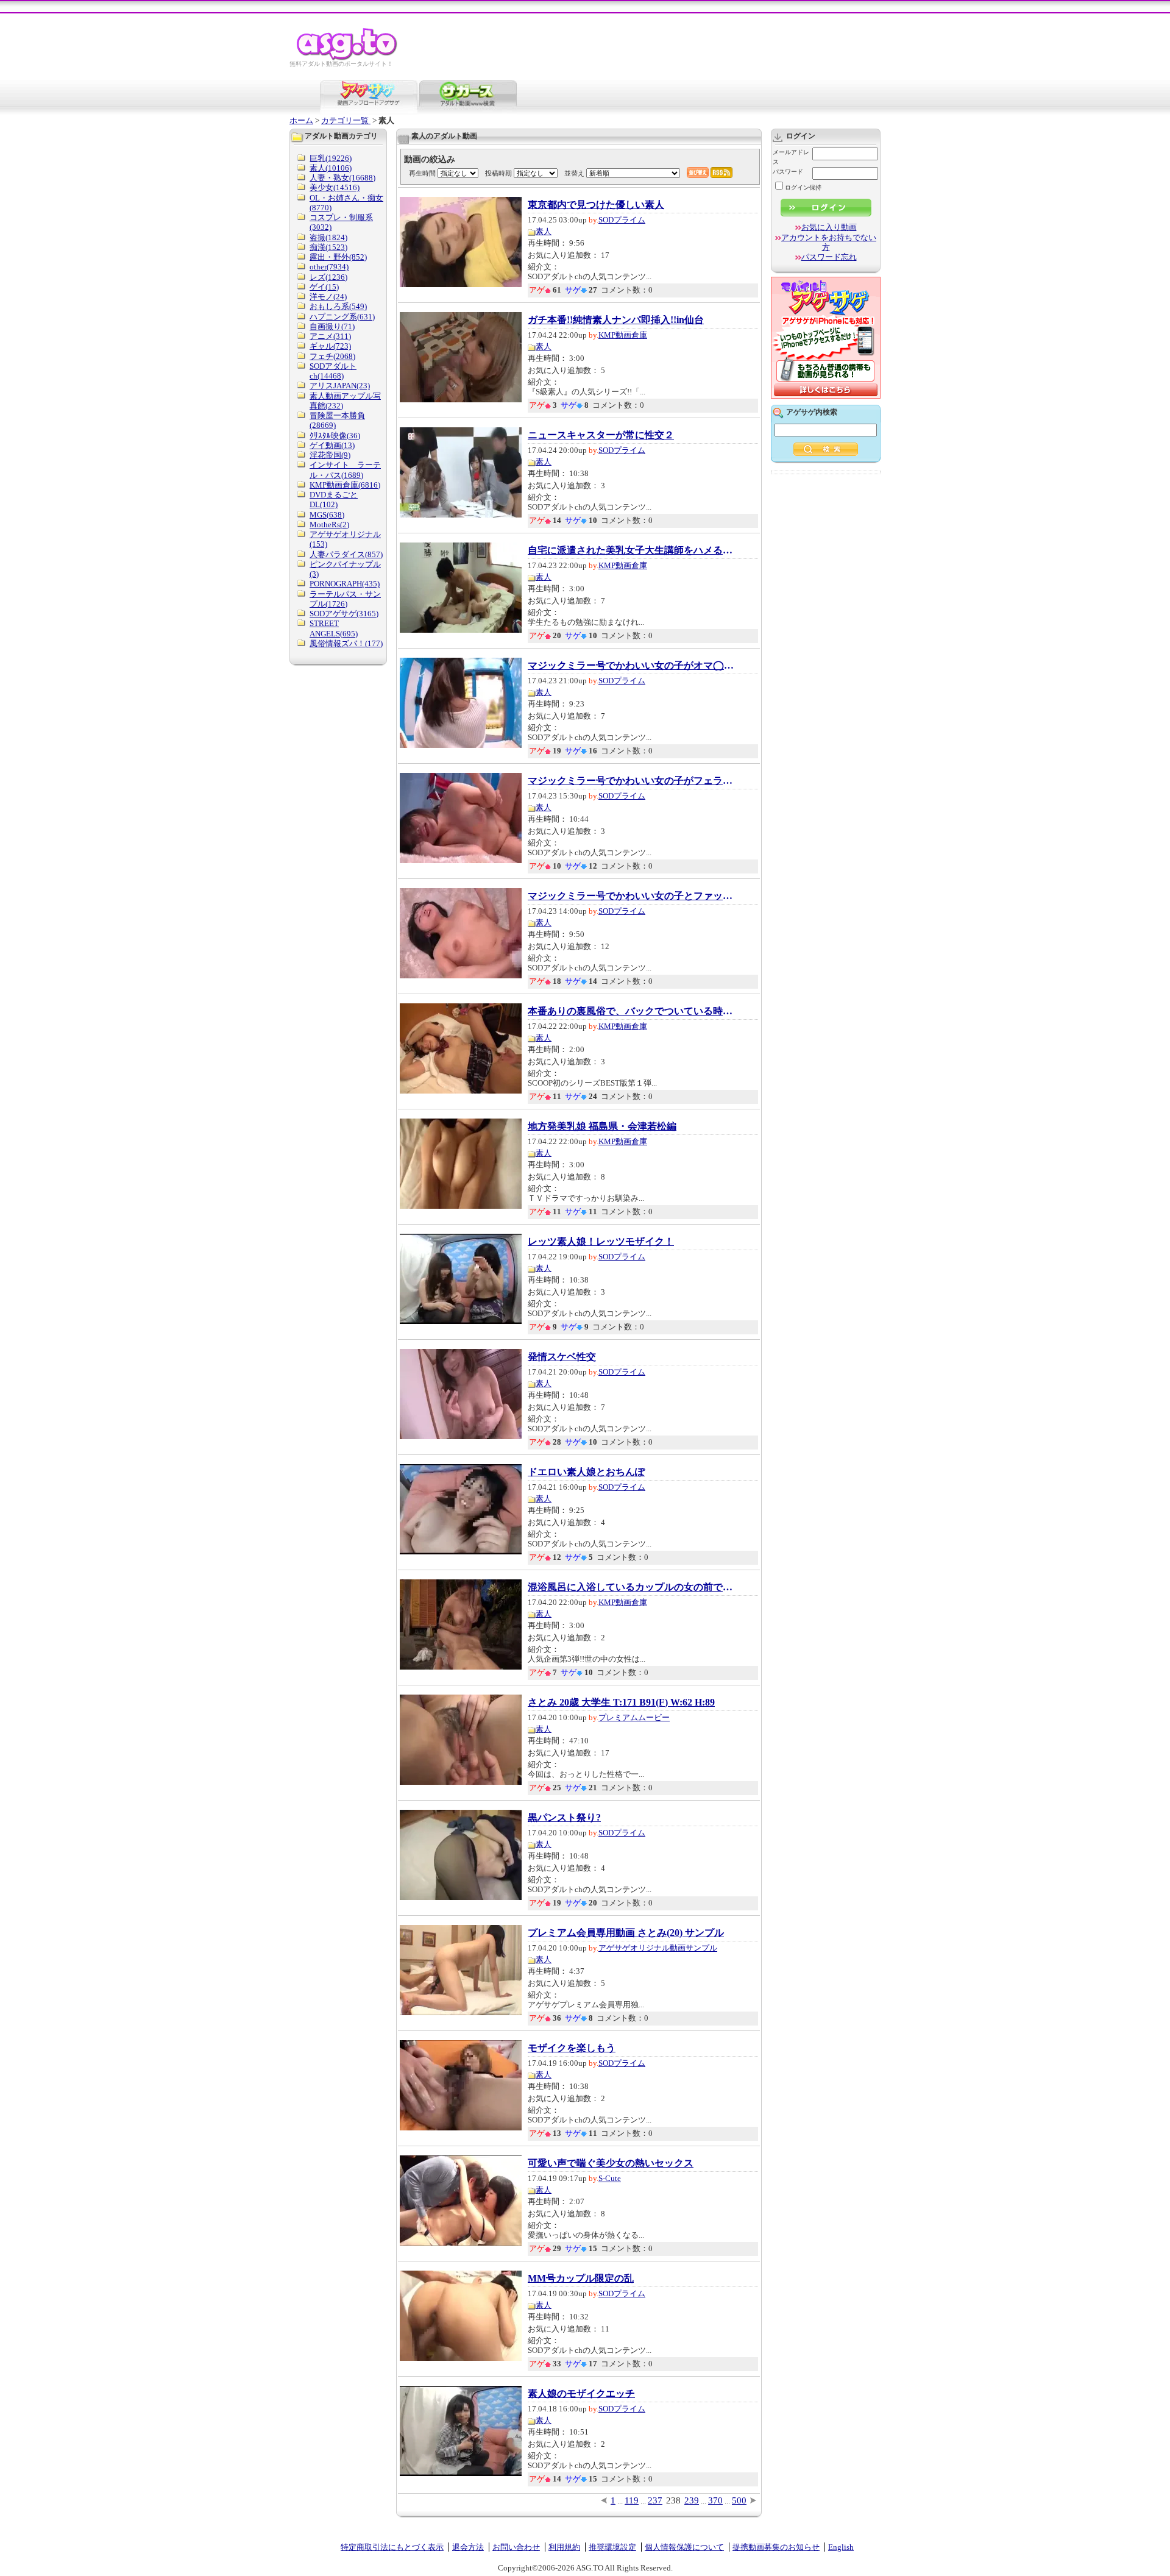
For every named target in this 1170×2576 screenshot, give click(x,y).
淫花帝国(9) (330, 455)
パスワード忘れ (829, 257)
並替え (574, 173)
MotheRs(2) (329, 525)
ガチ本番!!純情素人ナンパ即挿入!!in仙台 (616, 320)
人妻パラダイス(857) (346, 554)
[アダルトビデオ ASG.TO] (348, 58)
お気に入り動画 (829, 227)
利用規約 (564, 2547)
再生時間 (422, 173)
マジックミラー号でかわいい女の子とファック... (631, 896)
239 (692, 2500)
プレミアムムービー (634, 1717)
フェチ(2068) (332, 356)
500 (739, 2500)
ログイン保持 (803, 187)
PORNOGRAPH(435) (345, 584)
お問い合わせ (516, 2547)
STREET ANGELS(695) (334, 628)
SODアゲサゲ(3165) (344, 614)
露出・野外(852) (338, 257)
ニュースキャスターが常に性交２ (601, 435)
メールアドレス (791, 157)
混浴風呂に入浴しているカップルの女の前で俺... (631, 1587)
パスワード (788, 172)
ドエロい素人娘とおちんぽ (586, 1472)
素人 (544, 231)
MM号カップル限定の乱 (581, 2279)
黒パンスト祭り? (564, 1818)
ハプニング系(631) (342, 317)
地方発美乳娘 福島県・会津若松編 (602, 1126)
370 (715, 2500)
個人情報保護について (684, 2547)
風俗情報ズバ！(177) (346, 643)
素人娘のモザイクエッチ (581, 2394)
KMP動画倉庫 (623, 335)
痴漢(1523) (328, 247)
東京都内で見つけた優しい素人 (596, 205)
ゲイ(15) (324, 287)
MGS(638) (327, 515)
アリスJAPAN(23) (340, 386)
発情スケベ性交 (562, 1357)
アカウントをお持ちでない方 (829, 242)
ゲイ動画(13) (332, 445)
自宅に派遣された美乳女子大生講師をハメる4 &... (631, 550)
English (841, 2547)
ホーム (301, 120)
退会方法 (468, 2547)
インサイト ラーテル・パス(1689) (345, 470)
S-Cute (610, 2178)
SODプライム (622, 220)
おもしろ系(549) (338, 306)
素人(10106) (331, 168)
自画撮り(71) (332, 326)
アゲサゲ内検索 (812, 412)
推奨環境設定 (612, 2547)
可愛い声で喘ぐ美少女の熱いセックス (611, 2163)
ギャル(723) (330, 346)
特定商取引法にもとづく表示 (392, 2547)
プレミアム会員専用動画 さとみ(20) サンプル (626, 1933)
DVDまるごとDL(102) (334, 500)
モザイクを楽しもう (572, 2048)
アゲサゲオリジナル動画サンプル (658, 1948)
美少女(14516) (335, 187)
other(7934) (329, 267)
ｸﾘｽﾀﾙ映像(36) (335, 436)
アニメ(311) (330, 336)
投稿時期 (498, 173)
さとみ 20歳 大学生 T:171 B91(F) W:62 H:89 (621, 1703)
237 (655, 2500)
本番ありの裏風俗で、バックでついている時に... (631, 1011)
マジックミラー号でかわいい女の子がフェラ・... (631, 781)
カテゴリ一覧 (346, 120)
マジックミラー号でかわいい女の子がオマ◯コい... (631, 666)
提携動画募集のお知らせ (776, 2547)
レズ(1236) (328, 277)
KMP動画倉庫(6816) (345, 485)
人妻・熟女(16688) (342, 178)
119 (632, 2500)
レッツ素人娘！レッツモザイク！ (601, 1242)
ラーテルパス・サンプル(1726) (345, 599)
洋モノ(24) (328, 297)
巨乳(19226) (331, 158)
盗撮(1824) (328, 237)
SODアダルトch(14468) (333, 371)
